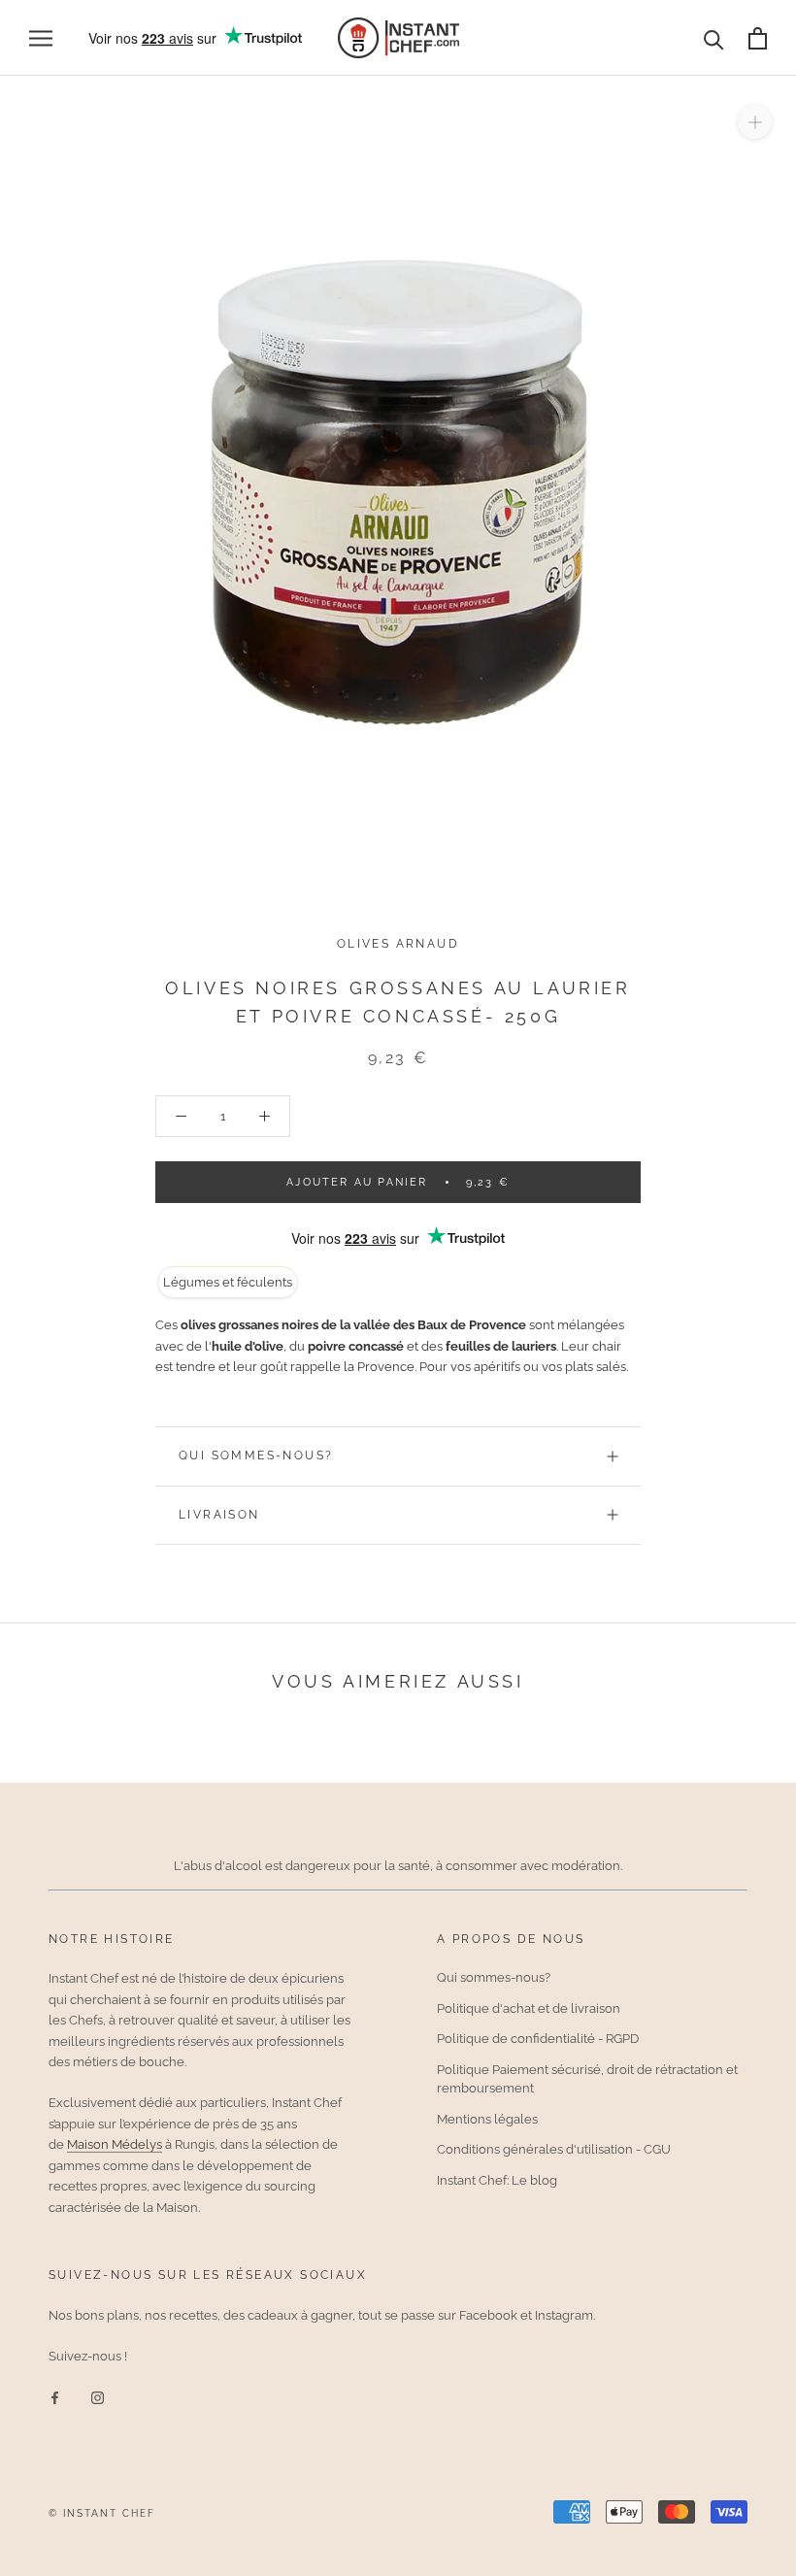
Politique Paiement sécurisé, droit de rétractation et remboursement (587, 2079)
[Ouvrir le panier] (758, 38)
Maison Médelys (115, 2144)
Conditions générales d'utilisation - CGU (554, 2149)
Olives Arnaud (398, 944)
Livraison (219, 1515)
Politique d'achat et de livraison (529, 2008)
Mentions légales (487, 2119)
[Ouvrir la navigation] (41, 38)
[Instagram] (98, 2397)
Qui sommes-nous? (256, 1455)
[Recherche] (714, 38)
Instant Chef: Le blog (497, 2180)
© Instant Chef (102, 2513)
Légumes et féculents (228, 1282)
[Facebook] (55, 2397)
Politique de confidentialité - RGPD (538, 2039)
